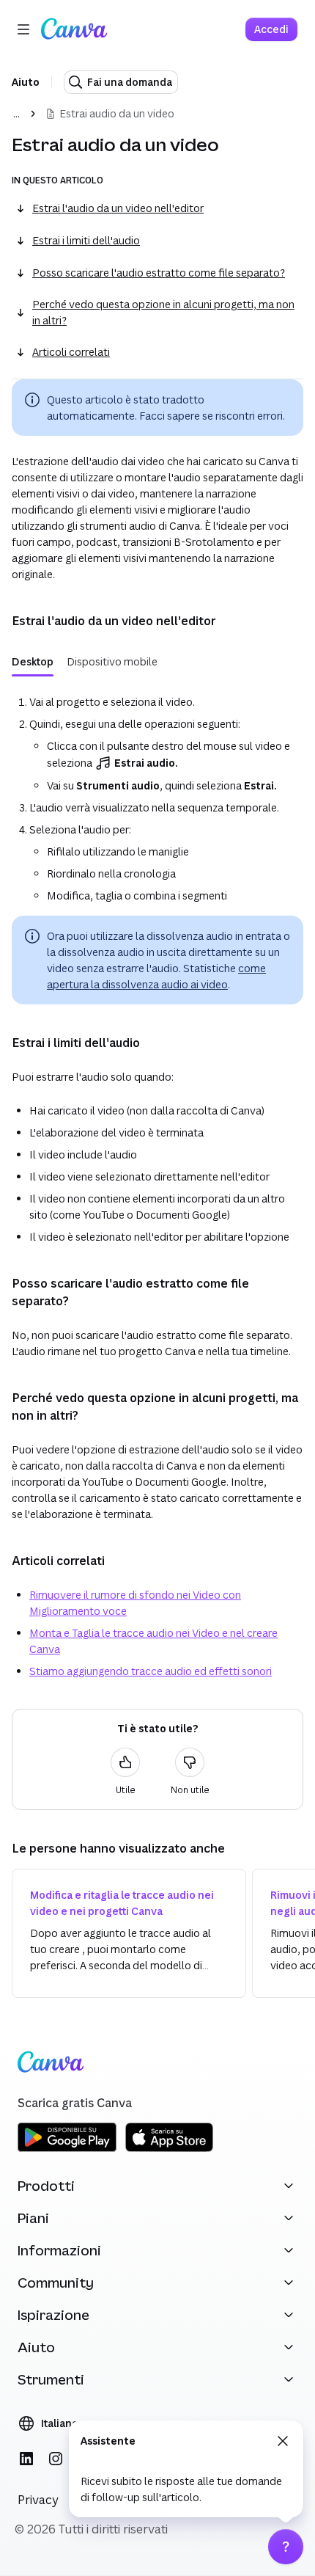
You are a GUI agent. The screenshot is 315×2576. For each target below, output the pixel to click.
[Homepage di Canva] (74, 29)
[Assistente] (286, 2547)
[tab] (33, 662)
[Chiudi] (283, 2441)
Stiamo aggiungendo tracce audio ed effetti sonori (151, 1671)
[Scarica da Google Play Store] (67, 2149)
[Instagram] (56, 2459)
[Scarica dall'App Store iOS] (169, 2149)
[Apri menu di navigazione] (23, 29)
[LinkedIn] (26, 2459)
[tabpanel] (157, 796)
